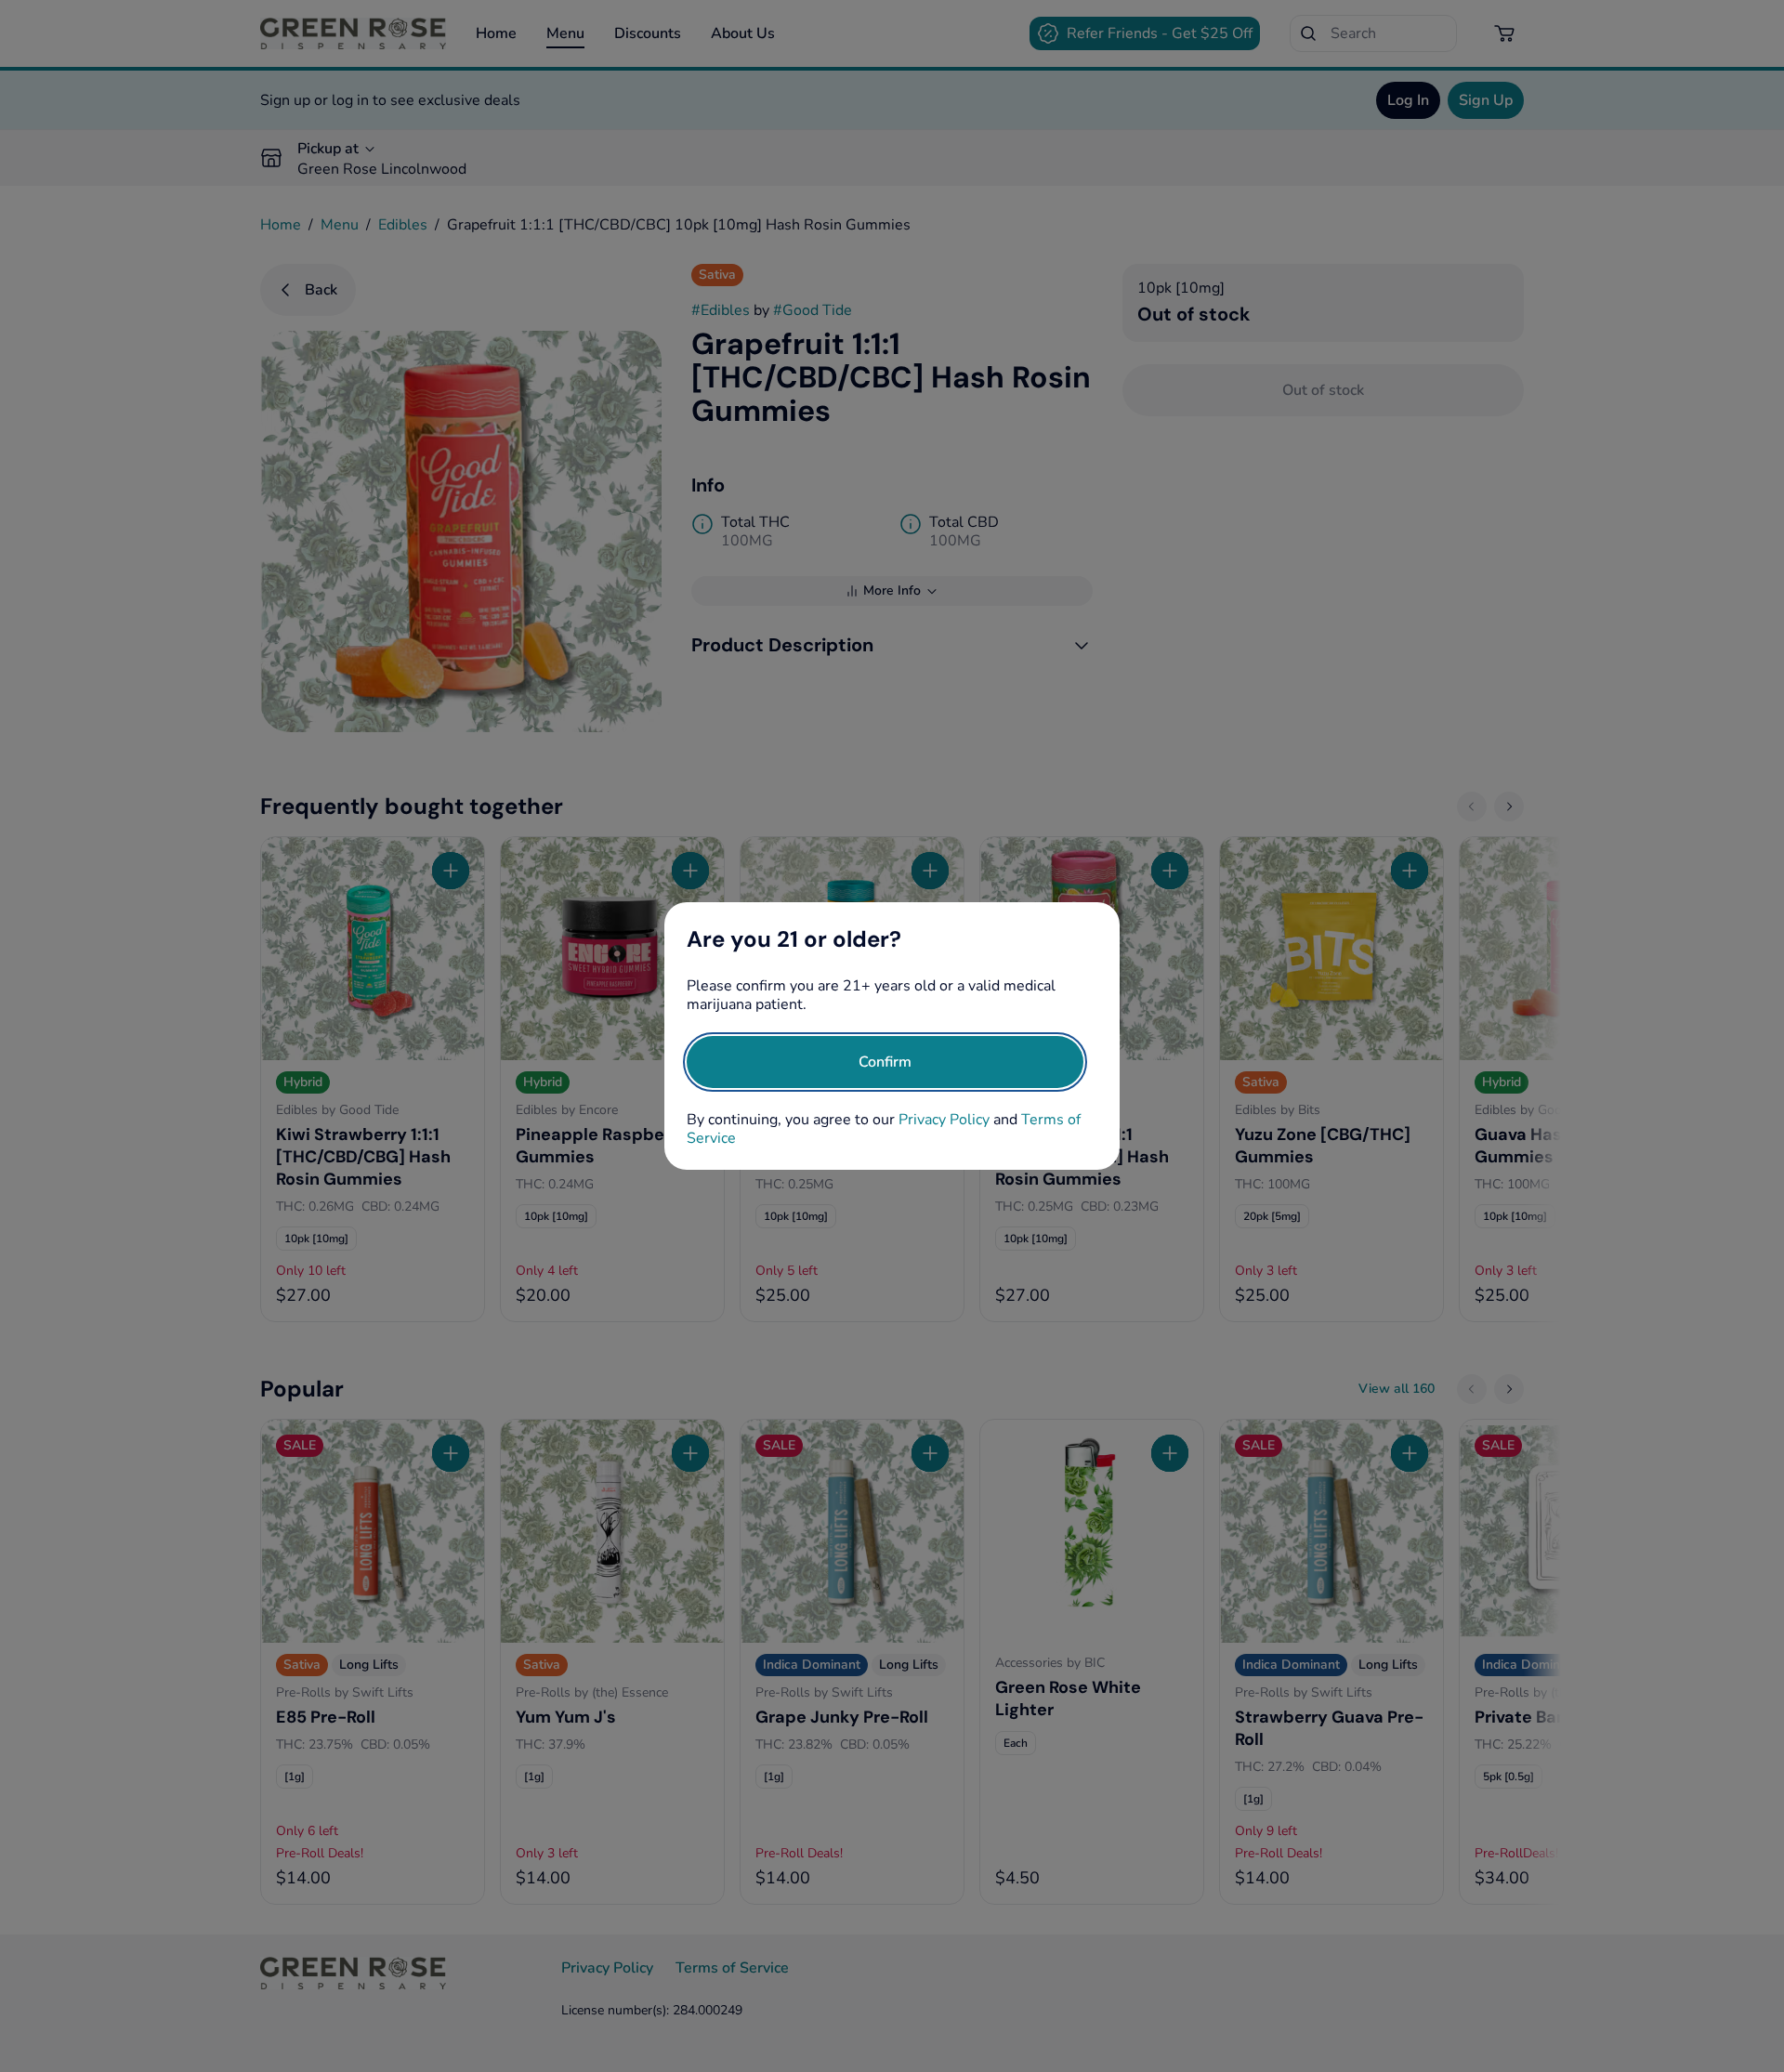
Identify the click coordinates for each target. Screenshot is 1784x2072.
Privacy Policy (944, 1120)
